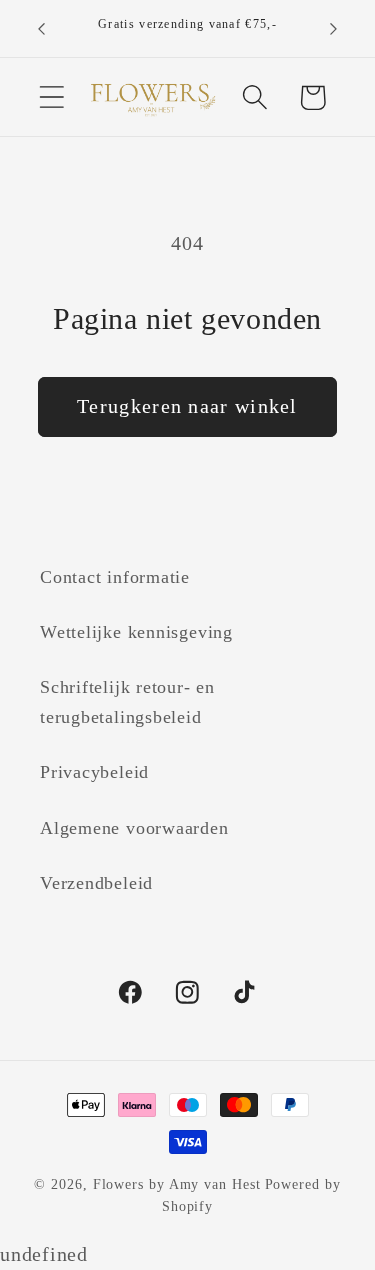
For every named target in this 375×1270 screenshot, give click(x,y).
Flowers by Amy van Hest (177, 1184)
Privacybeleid (94, 772)
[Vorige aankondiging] (42, 29)
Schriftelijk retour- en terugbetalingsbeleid (127, 701)
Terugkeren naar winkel (187, 406)
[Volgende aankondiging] (334, 29)
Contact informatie (115, 577)
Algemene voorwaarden (134, 828)
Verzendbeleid (96, 883)
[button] (51, 97)
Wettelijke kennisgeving (136, 632)
